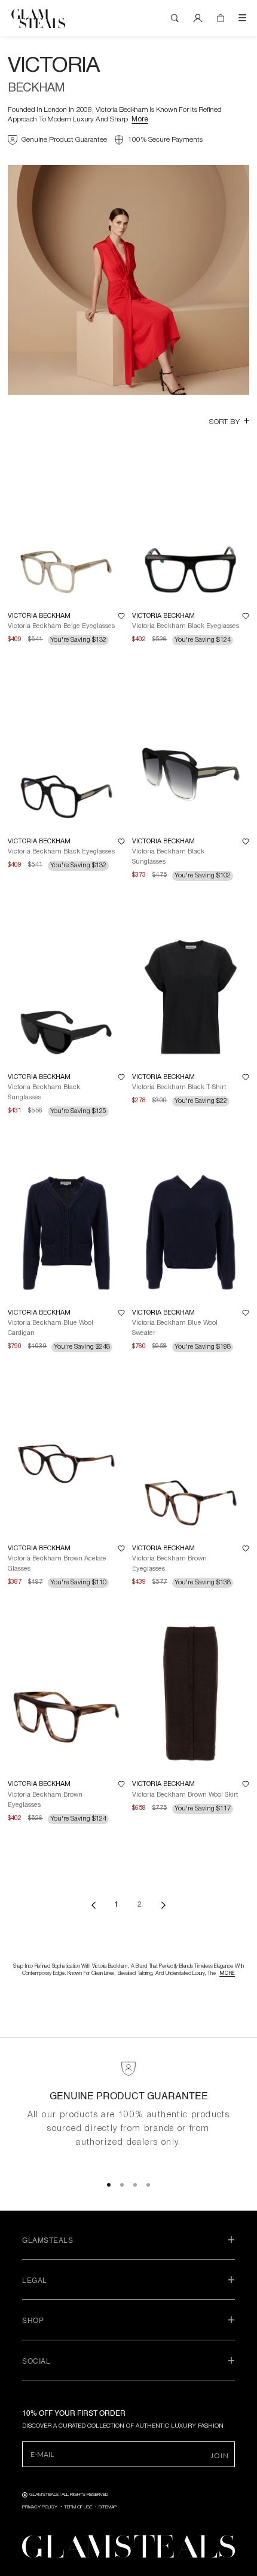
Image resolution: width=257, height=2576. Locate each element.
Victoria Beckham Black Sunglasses (168, 857)
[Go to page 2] (163, 1905)
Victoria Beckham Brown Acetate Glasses (57, 1564)
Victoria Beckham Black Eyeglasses (186, 626)
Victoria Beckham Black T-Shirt (179, 1087)
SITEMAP (108, 2507)
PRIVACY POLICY (40, 2507)
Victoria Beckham (39, 616)
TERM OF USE (78, 2507)
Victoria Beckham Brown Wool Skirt (185, 1795)
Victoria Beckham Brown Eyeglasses (169, 1564)
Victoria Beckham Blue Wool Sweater (175, 1328)
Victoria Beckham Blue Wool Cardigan (51, 1328)
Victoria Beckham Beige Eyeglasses (61, 626)
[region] (128, 2113)
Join (220, 2455)
